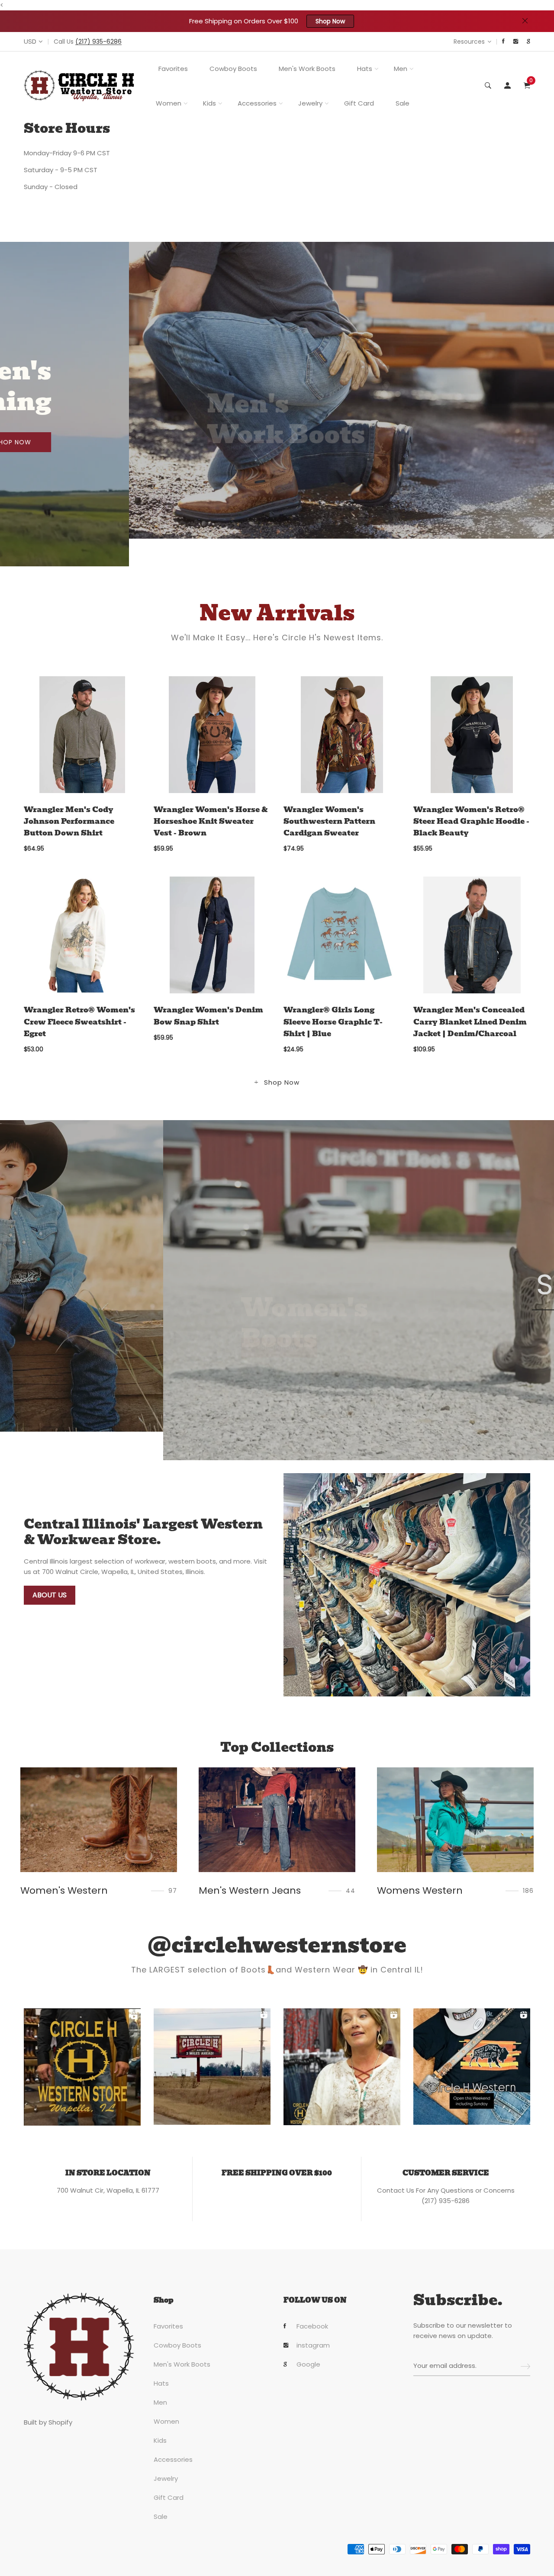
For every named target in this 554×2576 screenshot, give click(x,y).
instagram (313, 2345)
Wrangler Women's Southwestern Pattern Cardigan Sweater (329, 821)
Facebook (312, 2326)
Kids (209, 103)
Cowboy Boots (233, 69)
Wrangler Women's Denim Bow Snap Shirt (208, 1016)
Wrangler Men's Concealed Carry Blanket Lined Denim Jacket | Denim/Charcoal (470, 1022)
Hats (365, 69)
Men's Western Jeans (71, 1890)
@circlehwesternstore (277, 1946)
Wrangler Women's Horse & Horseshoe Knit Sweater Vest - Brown (211, 821)
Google (308, 2364)
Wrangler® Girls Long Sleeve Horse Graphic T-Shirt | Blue (333, 1022)
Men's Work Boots (307, 69)
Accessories (257, 103)
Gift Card (359, 103)
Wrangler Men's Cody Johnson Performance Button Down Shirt (69, 821)
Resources (469, 42)
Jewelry (310, 103)
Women (169, 103)
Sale (403, 103)
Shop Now (330, 21)
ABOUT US (50, 1595)
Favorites (173, 69)
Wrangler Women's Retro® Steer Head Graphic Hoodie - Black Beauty (471, 821)
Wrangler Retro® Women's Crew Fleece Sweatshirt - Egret (79, 1022)
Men (401, 69)
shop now (116, 429)
